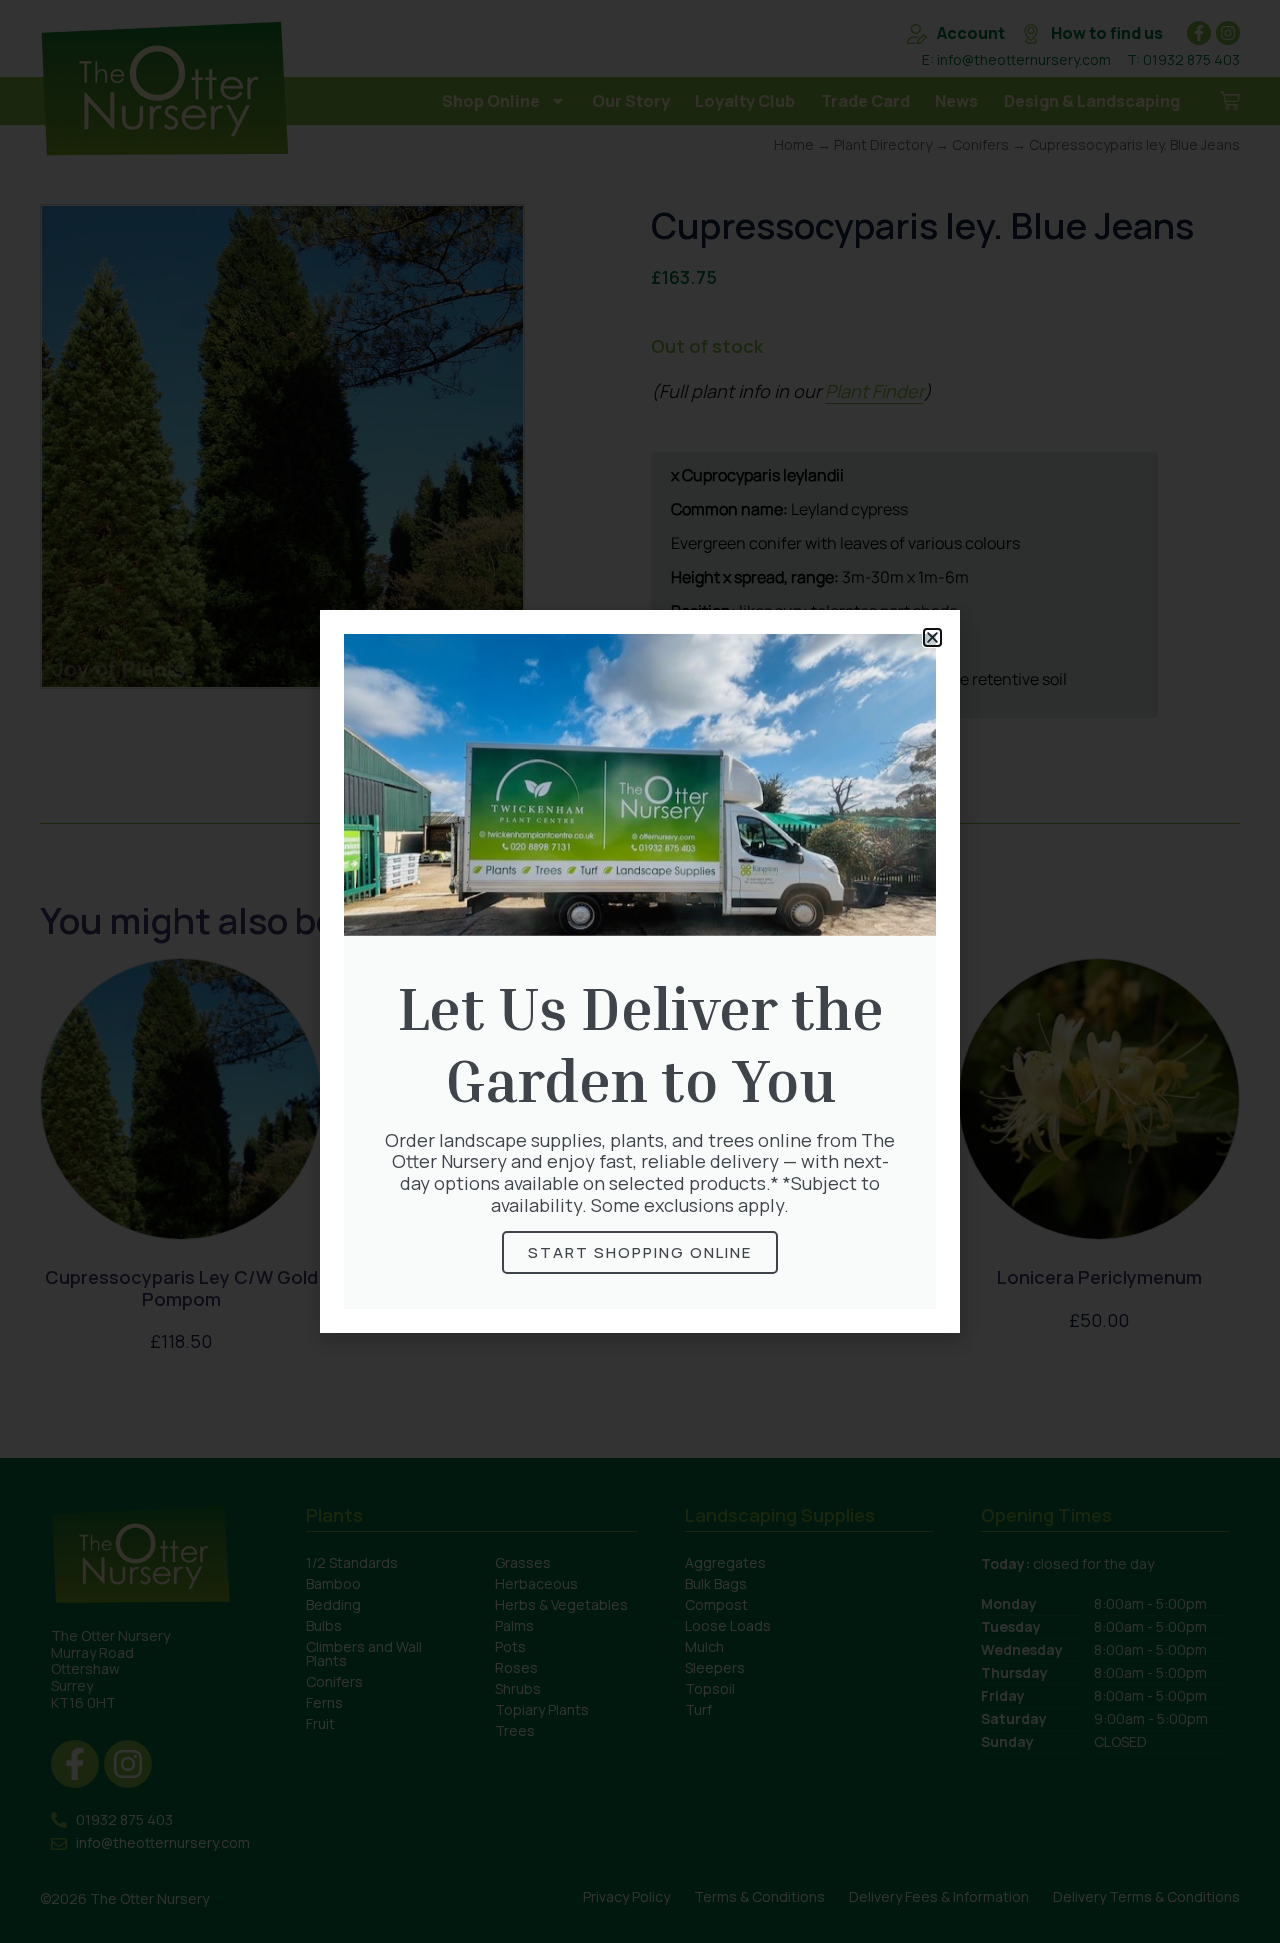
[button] (932, 637)
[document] (640, 971)
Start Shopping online (640, 1252)
